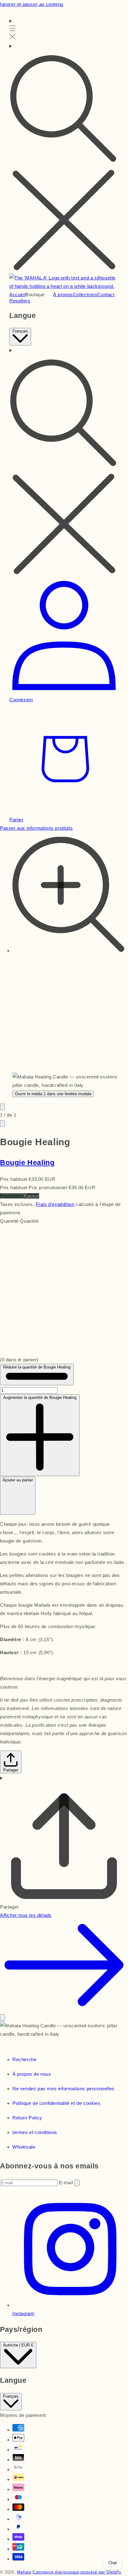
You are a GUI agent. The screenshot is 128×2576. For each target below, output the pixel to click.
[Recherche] (64, 158)
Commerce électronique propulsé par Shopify (77, 2572)
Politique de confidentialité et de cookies (56, 2103)
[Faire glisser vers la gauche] (2, 1107)
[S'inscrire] (77, 2183)
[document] (64, 2030)
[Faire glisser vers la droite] (2, 1124)
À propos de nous (32, 2074)
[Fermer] (2, 2018)
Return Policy (27, 2118)
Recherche (24, 2059)
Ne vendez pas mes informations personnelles (64, 2089)
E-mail (67, 2183)
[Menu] (13, 29)
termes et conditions (35, 2132)
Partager (11, 1770)
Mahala (24, 2572)
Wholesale (24, 2147)
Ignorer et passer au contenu (32, 4)
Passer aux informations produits (36, 828)
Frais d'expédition (55, 1204)
